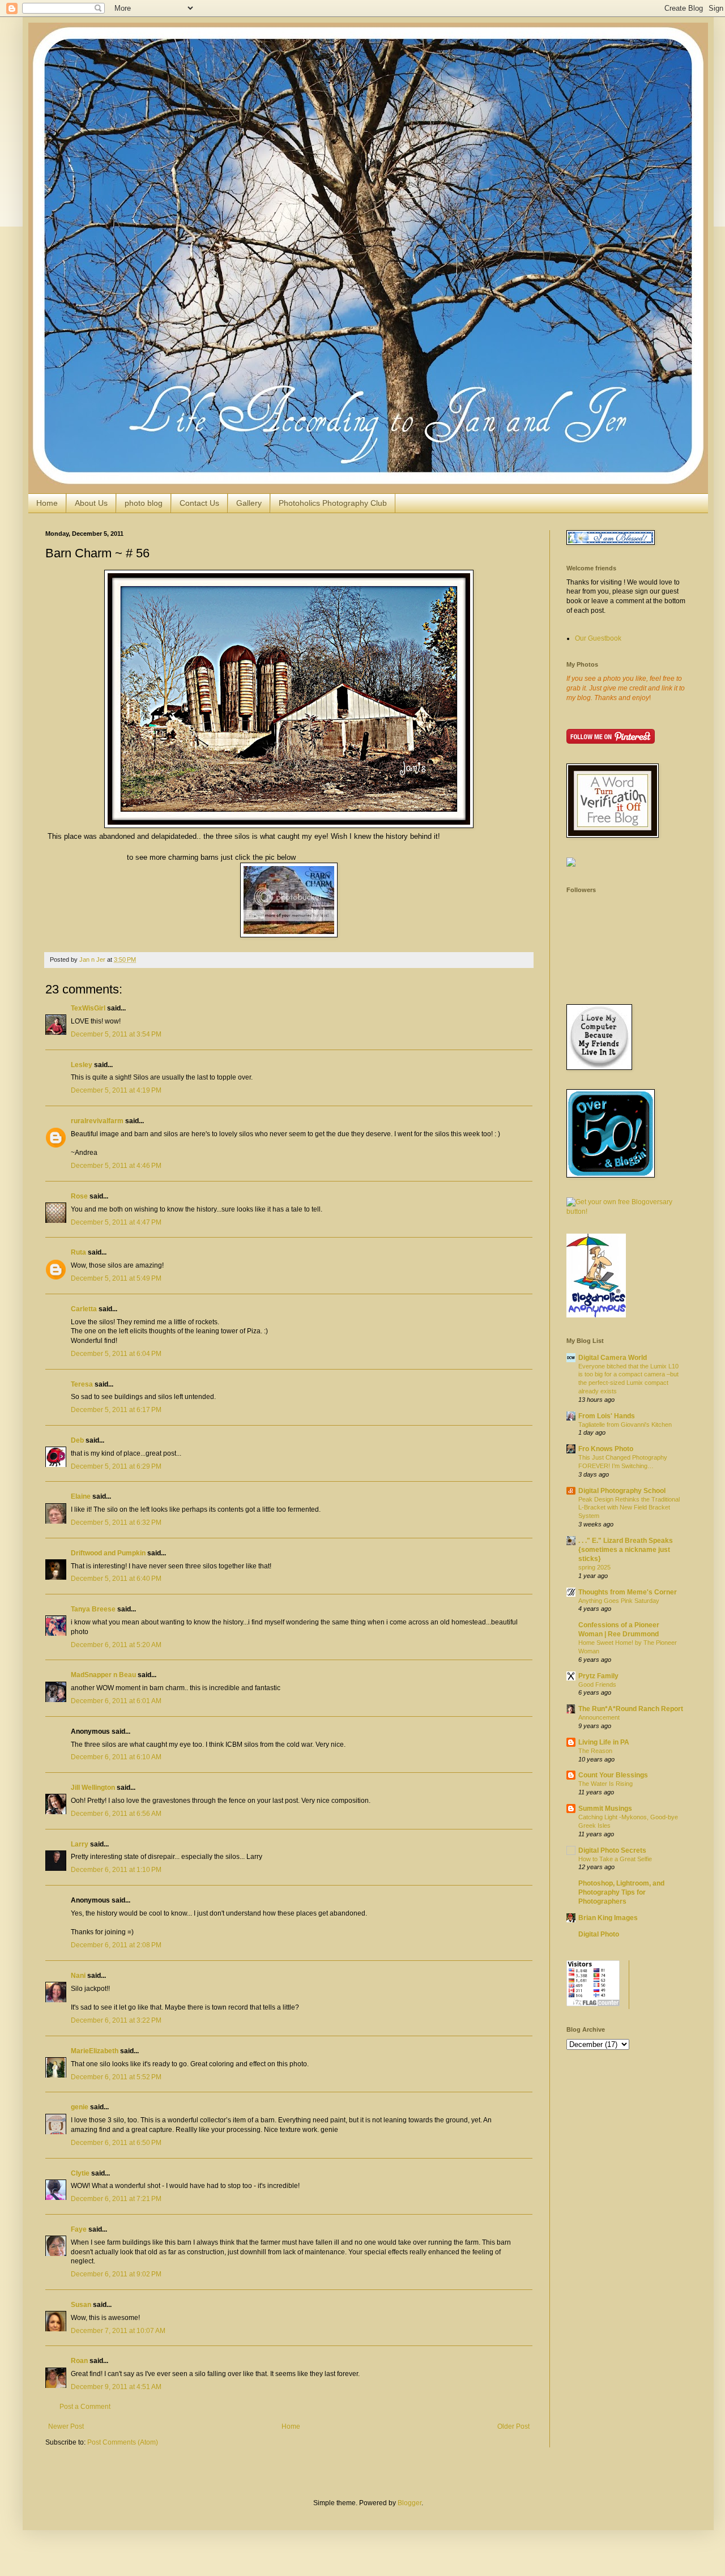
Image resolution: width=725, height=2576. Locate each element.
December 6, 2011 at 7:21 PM (116, 2199)
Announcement (599, 1717)
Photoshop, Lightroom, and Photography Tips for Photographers (621, 1892)
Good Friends (597, 1684)
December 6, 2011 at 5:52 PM (116, 2077)
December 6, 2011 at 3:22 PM (116, 2020)
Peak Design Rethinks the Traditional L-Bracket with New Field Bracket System (629, 1508)
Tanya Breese (93, 1609)
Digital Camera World (613, 1358)
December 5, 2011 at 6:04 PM (116, 1354)
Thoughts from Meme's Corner (628, 1592)
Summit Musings (605, 1809)
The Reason (595, 1751)
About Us (91, 503)
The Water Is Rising (605, 1784)
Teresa (82, 1384)
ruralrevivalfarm (97, 1121)
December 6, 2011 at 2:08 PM (116, 1945)
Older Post (513, 2426)
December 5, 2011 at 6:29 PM (116, 1466)
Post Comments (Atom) (123, 2442)
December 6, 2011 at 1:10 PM (116, 1870)
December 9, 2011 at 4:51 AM (116, 2387)
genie (80, 2107)
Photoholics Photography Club (333, 503)
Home (47, 503)
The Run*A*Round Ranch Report (631, 1709)
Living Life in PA (604, 1742)
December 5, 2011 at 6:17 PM (116, 1410)
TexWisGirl (88, 1008)
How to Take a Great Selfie (615, 1859)
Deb (77, 1440)
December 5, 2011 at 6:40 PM (116, 1579)
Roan (79, 2361)
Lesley (82, 1065)
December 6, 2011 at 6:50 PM (116, 2143)
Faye (79, 2229)
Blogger (410, 2503)
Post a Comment (85, 2407)
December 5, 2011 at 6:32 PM (116, 1522)
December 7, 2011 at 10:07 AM (118, 2331)
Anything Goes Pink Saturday (619, 1601)
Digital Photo (599, 1934)
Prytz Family (598, 1676)
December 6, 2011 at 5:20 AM (116, 1645)
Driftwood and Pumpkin (108, 1553)
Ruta (78, 1252)
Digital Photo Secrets (612, 1850)
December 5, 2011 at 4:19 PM (116, 1090)
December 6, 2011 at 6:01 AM (116, 1701)
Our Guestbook (598, 638)
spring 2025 (594, 1567)
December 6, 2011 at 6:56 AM (116, 1814)
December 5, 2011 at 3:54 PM (116, 1034)
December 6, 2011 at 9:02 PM (116, 2274)
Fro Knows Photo (606, 1449)
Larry (80, 1844)
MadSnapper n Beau (103, 1675)
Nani (78, 1976)
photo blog (144, 503)
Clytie (80, 2173)
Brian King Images (608, 1918)
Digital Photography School (622, 1491)
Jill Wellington (93, 1788)
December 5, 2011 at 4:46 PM (116, 1166)
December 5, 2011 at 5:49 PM (116, 1278)
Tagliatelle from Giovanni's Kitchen (625, 1425)
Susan (81, 2305)
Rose (79, 1196)
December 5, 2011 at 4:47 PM (116, 1222)
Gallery (249, 503)
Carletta (84, 1309)
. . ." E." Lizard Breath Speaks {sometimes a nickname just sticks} (626, 1550)
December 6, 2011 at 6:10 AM (116, 1757)
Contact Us (199, 503)
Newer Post (66, 2426)
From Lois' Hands (607, 1416)
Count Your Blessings (613, 1775)
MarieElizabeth (95, 2051)
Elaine (81, 1496)
